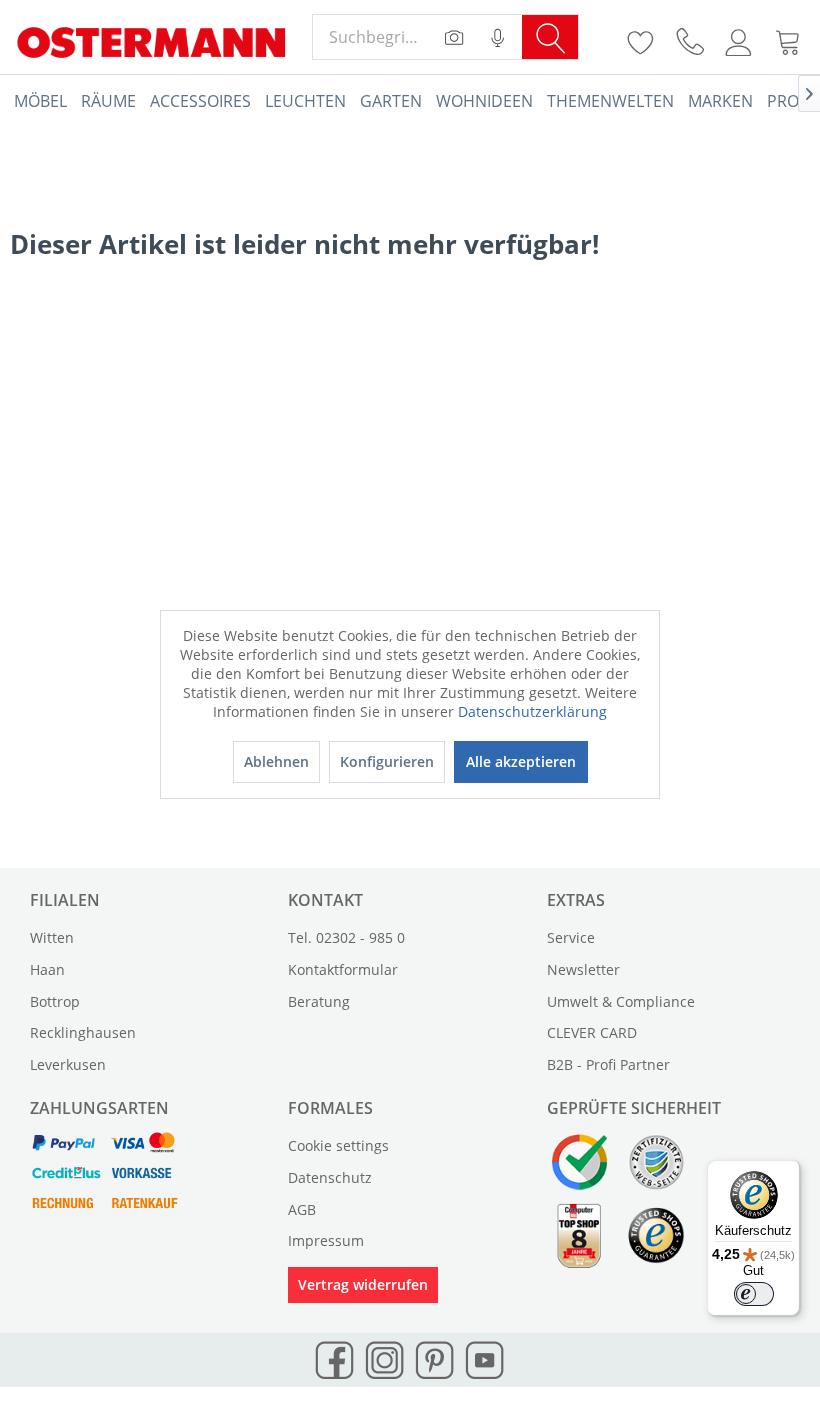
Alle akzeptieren (521, 761)
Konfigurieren (387, 761)
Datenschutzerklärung (532, 711)
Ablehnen (276, 761)
